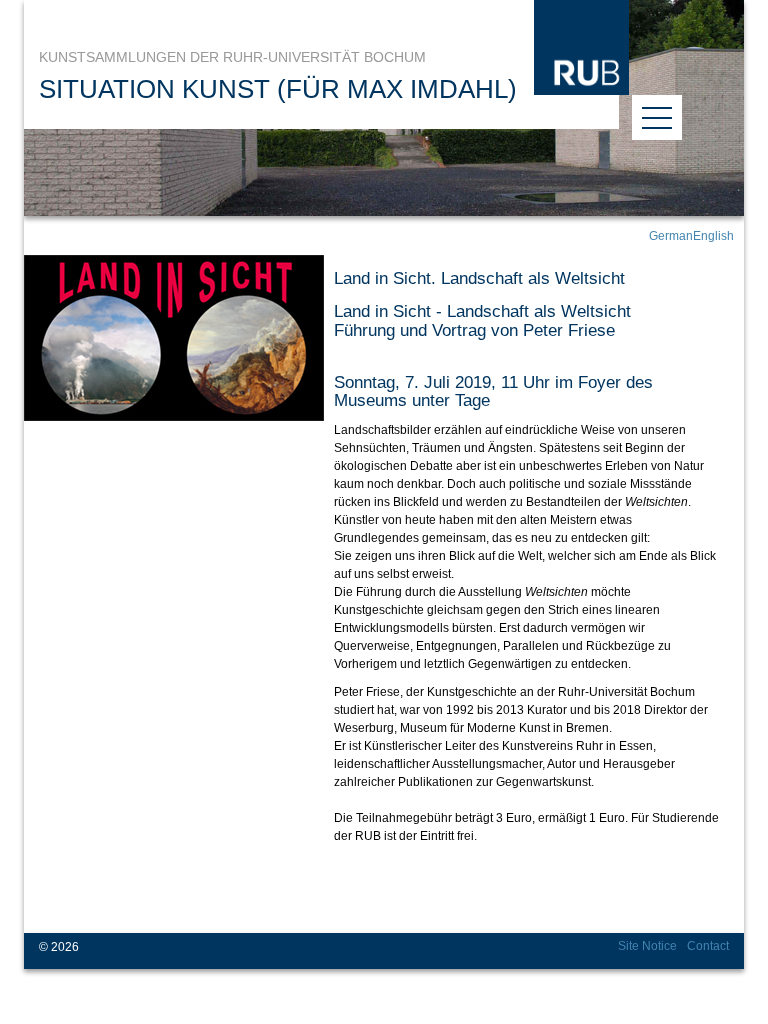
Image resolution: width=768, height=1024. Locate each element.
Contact (708, 946)
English (713, 236)
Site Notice (647, 946)
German (671, 236)
